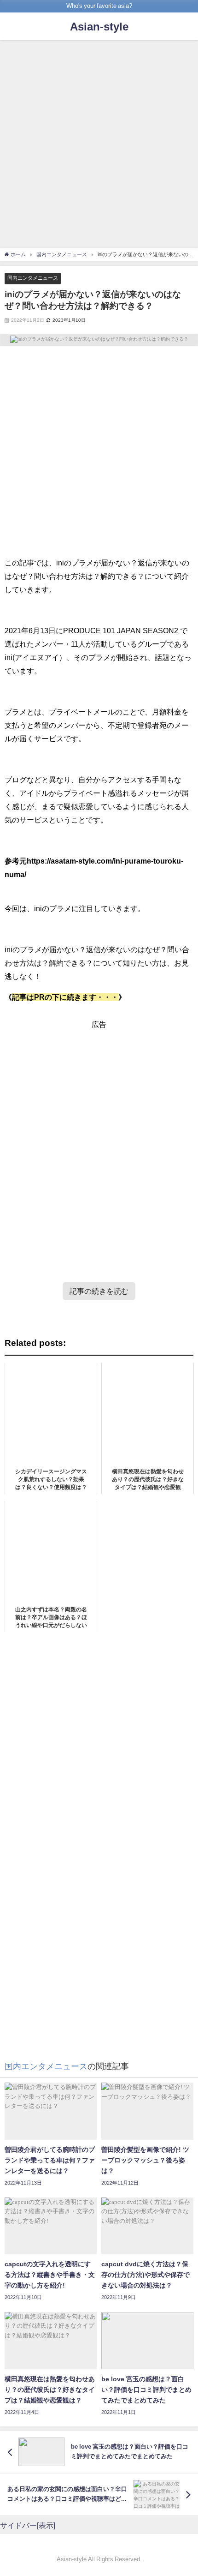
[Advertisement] (99, 145)
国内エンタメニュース (33, 278)
